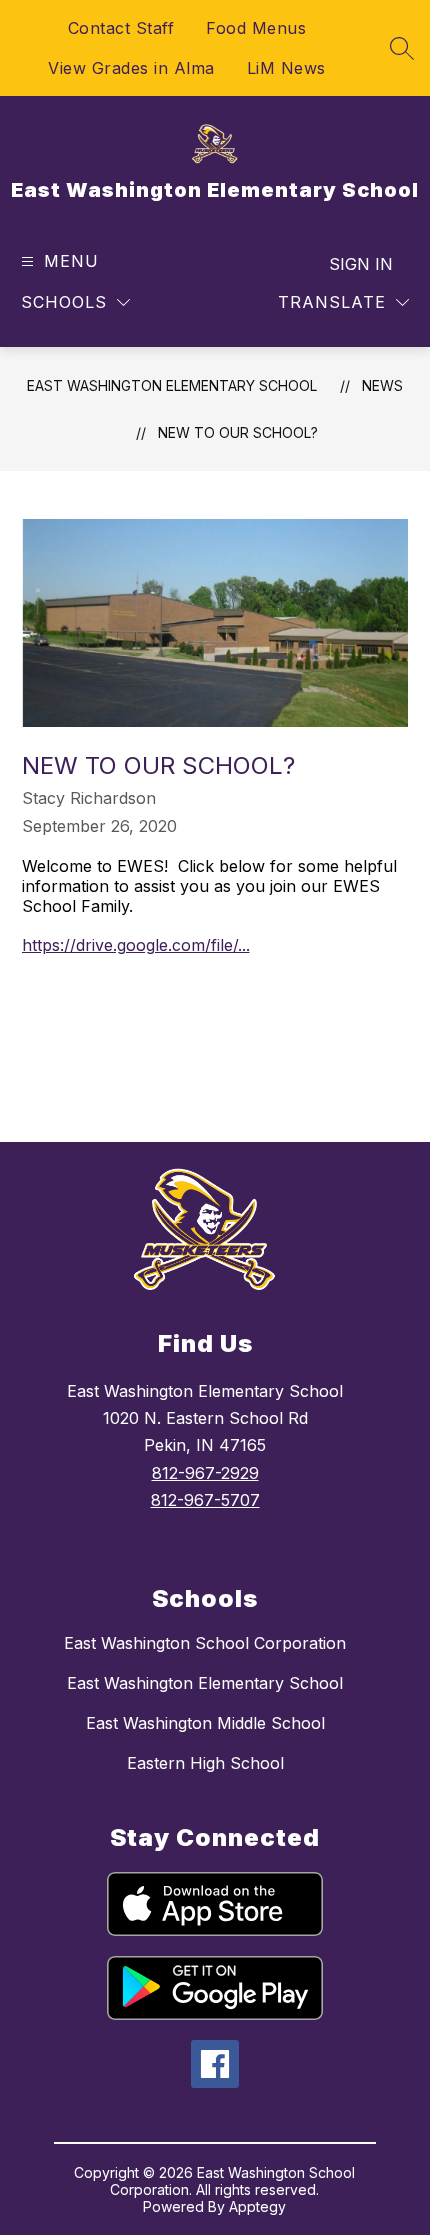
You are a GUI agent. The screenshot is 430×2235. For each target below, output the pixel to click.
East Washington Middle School (205, 1723)
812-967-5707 (205, 1500)
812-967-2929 (205, 1473)
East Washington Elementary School (172, 385)
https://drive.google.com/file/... (136, 945)
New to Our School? (238, 432)
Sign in (361, 264)
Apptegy (257, 2206)
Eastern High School (205, 1763)
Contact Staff (121, 28)
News (382, 385)
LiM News (286, 68)
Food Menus (256, 28)
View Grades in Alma (131, 68)
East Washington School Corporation (205, 1643)
